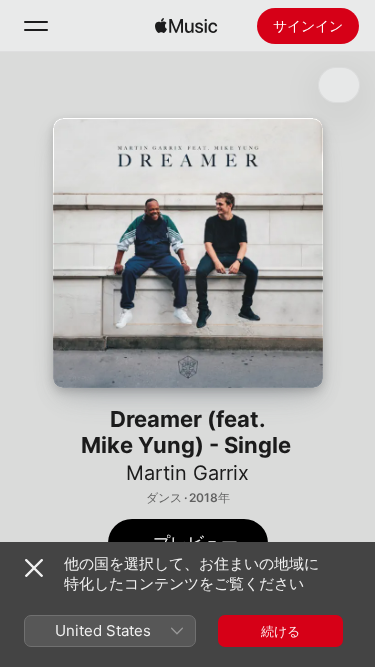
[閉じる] (34, 568)
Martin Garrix (187, 473)
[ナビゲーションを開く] (36, 26)
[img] (186, 26)
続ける (280, 631)
